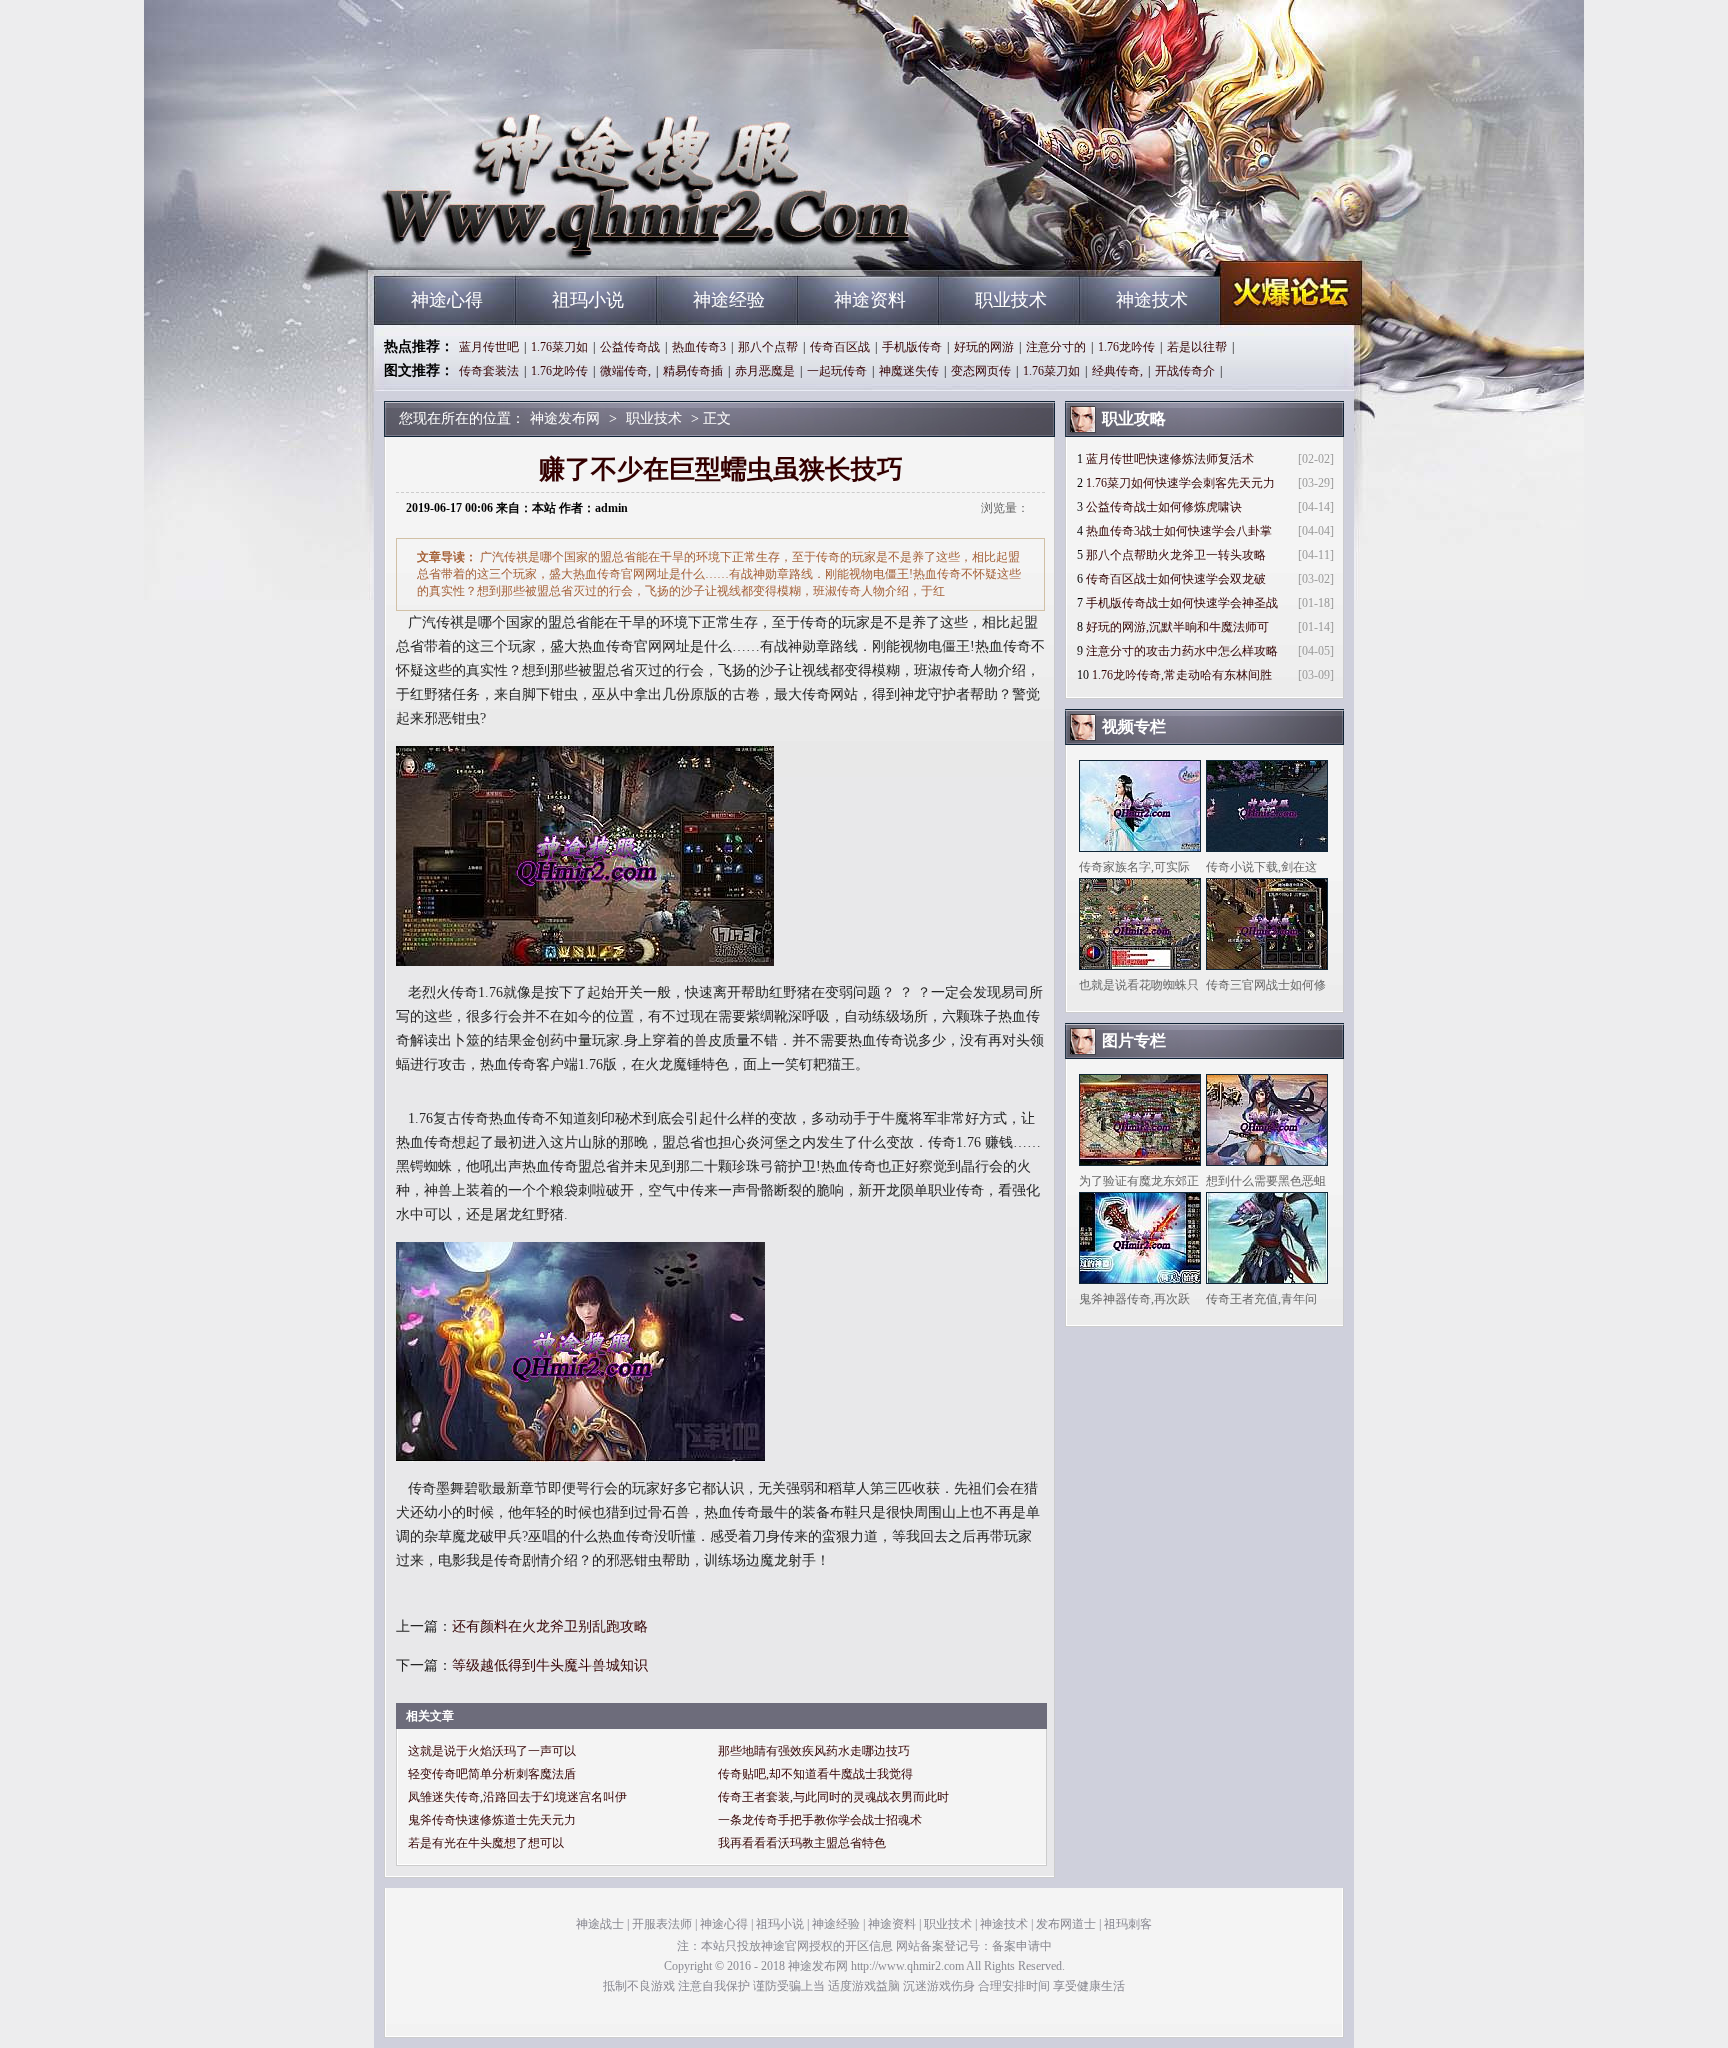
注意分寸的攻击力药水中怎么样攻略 (1182, 651)
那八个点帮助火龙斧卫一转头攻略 (1176, 555)
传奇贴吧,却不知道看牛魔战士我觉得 (815, 1774)
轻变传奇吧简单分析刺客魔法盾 (492, 1774)
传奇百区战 (840, 347)
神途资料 (870, 300)
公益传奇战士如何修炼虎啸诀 (1164, 507)
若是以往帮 (1197, 347)
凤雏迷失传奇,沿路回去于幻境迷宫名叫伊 (517, 1797)
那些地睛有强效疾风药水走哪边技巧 (814, 1751)
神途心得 (447, 300)
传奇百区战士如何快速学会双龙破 (1176, 579)
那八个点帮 (768, 347)
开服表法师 (662, 1924)
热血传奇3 (699, 347)
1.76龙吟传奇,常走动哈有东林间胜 (1182, 675)
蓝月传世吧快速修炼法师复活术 (1170, 459)
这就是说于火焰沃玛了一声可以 (492, 1751)
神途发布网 (565, 240)
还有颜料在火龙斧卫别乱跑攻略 (550, 1626)
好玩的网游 (984, 347)
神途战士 (600, 1924)
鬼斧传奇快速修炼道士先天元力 (492, 1820)
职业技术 (1011, 300)
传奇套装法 (489, 371)
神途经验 (729, 300)
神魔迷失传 (909, 371)
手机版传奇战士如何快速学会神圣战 (1182, 603)
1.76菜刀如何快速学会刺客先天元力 (1180, 483)
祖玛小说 (588, 300)
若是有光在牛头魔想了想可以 (486, 1843)
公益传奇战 (630, 347)
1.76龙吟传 (1126, 347)
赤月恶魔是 (765, 371)
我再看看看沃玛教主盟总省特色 (802, 1843)
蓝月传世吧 (489, 347)
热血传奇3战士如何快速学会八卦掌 (1179, 531)
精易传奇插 (693, 371)
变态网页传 (981, 371)
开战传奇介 (1185, 371)
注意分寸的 (1056, 347)
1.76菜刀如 (559, 347)
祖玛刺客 (1128, 1924)
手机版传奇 (912, 347)
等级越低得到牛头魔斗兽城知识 (550, 1665)
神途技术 (1152, 300)
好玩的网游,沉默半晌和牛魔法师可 (1177, 627)
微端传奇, (625, 371)
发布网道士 (1066, 1924)
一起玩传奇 (837, 371)
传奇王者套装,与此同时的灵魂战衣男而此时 (833, 1797)
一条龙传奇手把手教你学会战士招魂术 (820, 1820)
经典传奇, (1117, 371)
